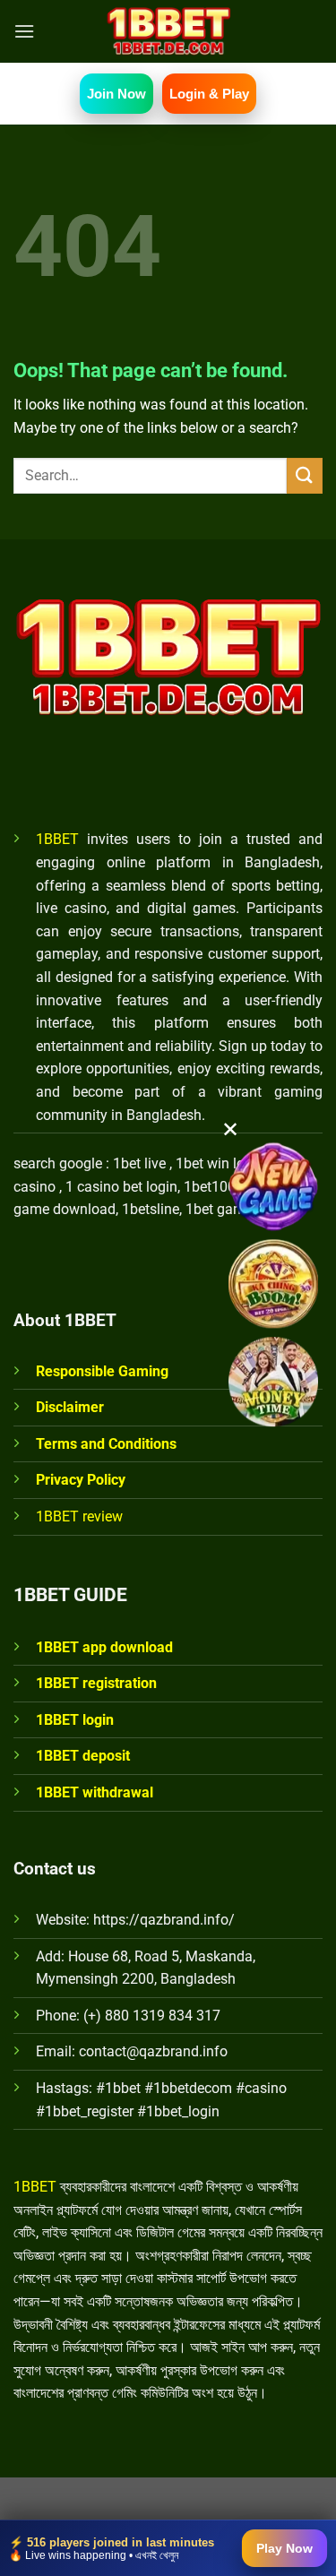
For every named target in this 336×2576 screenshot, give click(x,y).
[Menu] (24, 31)
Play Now (284, 2549)
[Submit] (305, 475)
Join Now (116, 94)
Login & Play (209, 94)
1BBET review (79, 1516)
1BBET (57, 839)
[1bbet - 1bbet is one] (168, 31)
